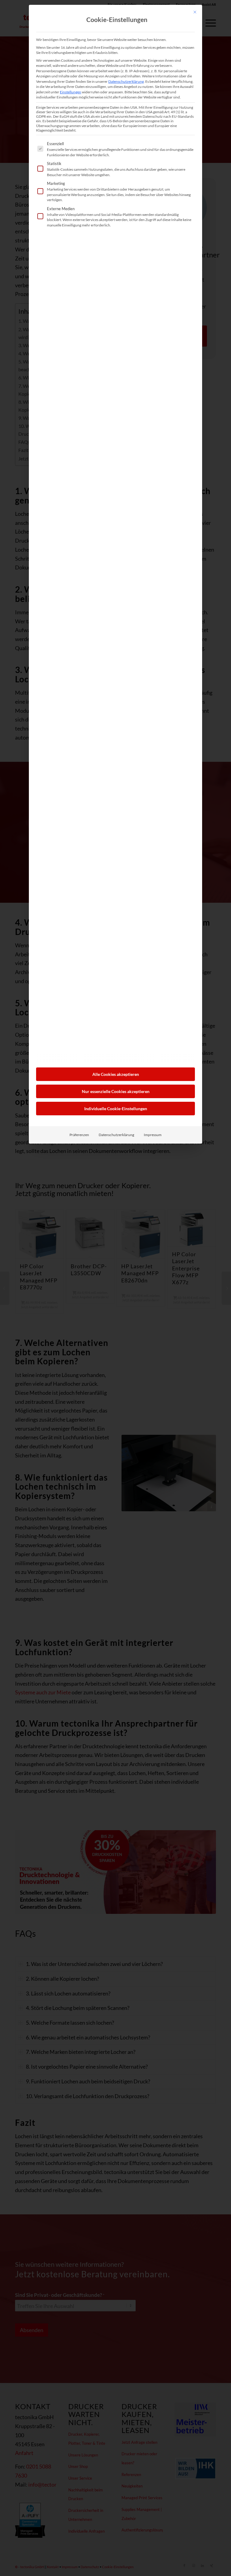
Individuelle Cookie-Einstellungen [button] (116, 1109)
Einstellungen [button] (71, 92)
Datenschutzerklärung (126, 81)
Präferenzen (79, 1135)
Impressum (153, 1135)
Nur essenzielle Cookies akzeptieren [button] (116, 1091)
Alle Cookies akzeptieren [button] (116, 1074)
